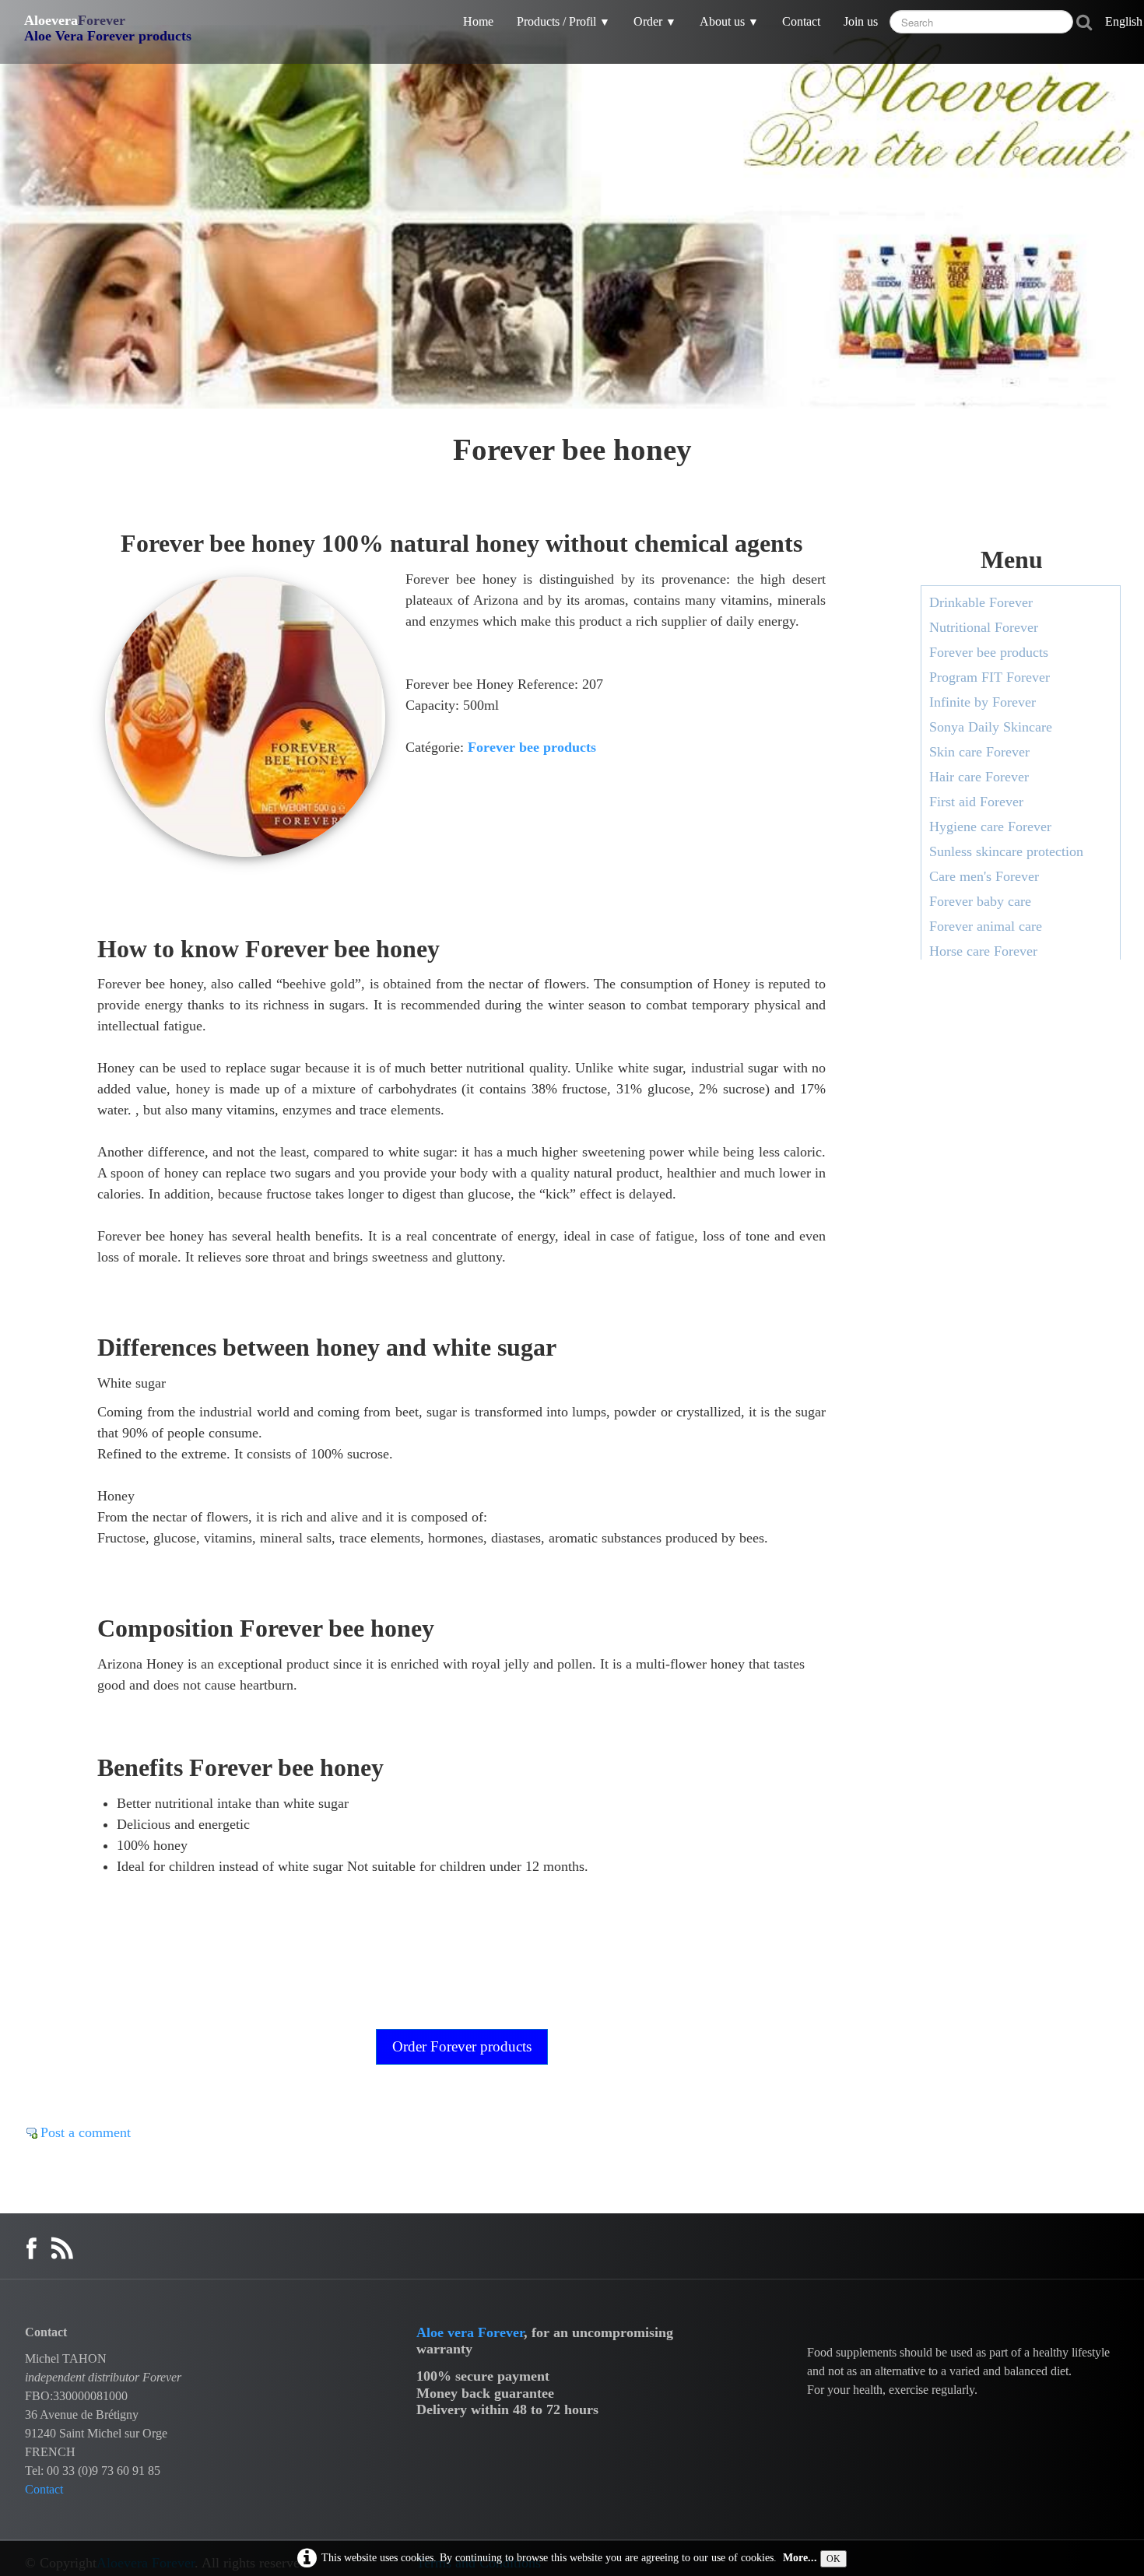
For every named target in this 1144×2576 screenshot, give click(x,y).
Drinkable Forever (981, 602)
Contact (801, 21)
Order (655, 21)
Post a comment (86, 2132)
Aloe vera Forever (470, 2332)
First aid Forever (976, 802)
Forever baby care (980, 901)
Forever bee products (532, 747)
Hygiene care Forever (990, 826)
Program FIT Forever (990, 677)
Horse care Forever (983, 951)
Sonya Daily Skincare (991, 727)
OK (833, 2559)
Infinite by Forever (983, 702)
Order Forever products (462, 2046)
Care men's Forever (984, 876)
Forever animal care (986, 926)
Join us (861, 21)
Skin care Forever (979, 752)
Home (478, 21)
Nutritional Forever (984, 627)
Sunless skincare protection (1006, 851)
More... (800, 2557)
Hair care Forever (979, 777)
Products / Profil (563, 21)
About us (729, 21)
